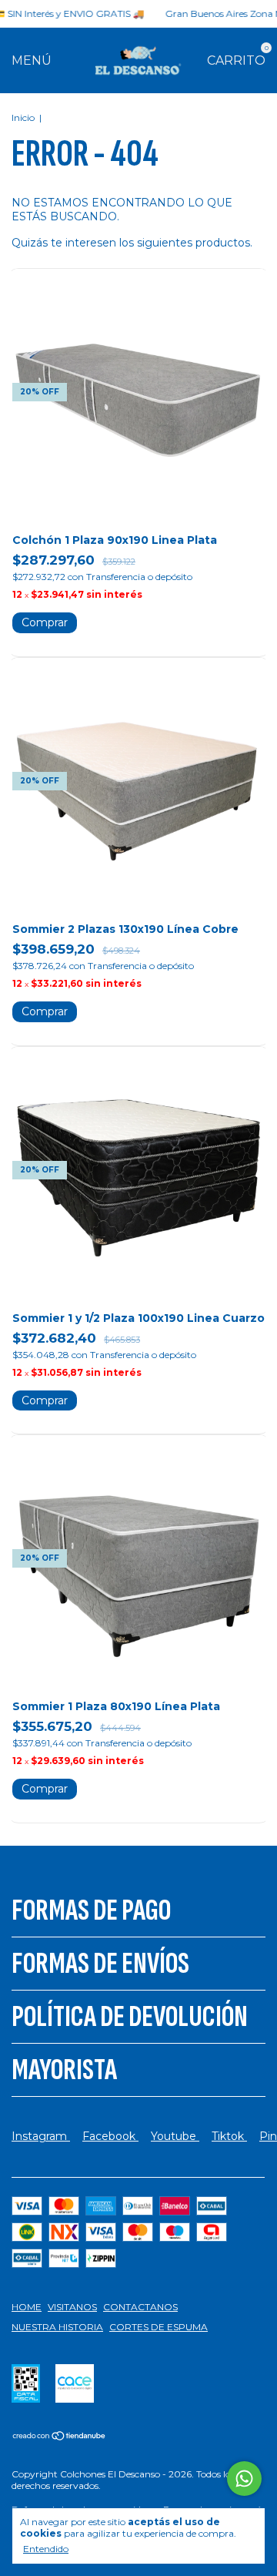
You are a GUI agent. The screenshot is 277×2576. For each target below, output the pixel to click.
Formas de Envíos (100, 1964)
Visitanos (72, 2307)
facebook (110, 2136)
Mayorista (64, 2070)
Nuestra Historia (57, 2327)
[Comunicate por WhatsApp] (244, 2479)
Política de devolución (130, 2017)
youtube (175, 2136)
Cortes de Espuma (159, 2327)
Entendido (46, 2549)
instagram (41, 2136)
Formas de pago (91, 1910)
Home (27, 2307)
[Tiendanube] (60, 2437)
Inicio (23, 117)
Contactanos (140, 2307)
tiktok (229, 2136)
